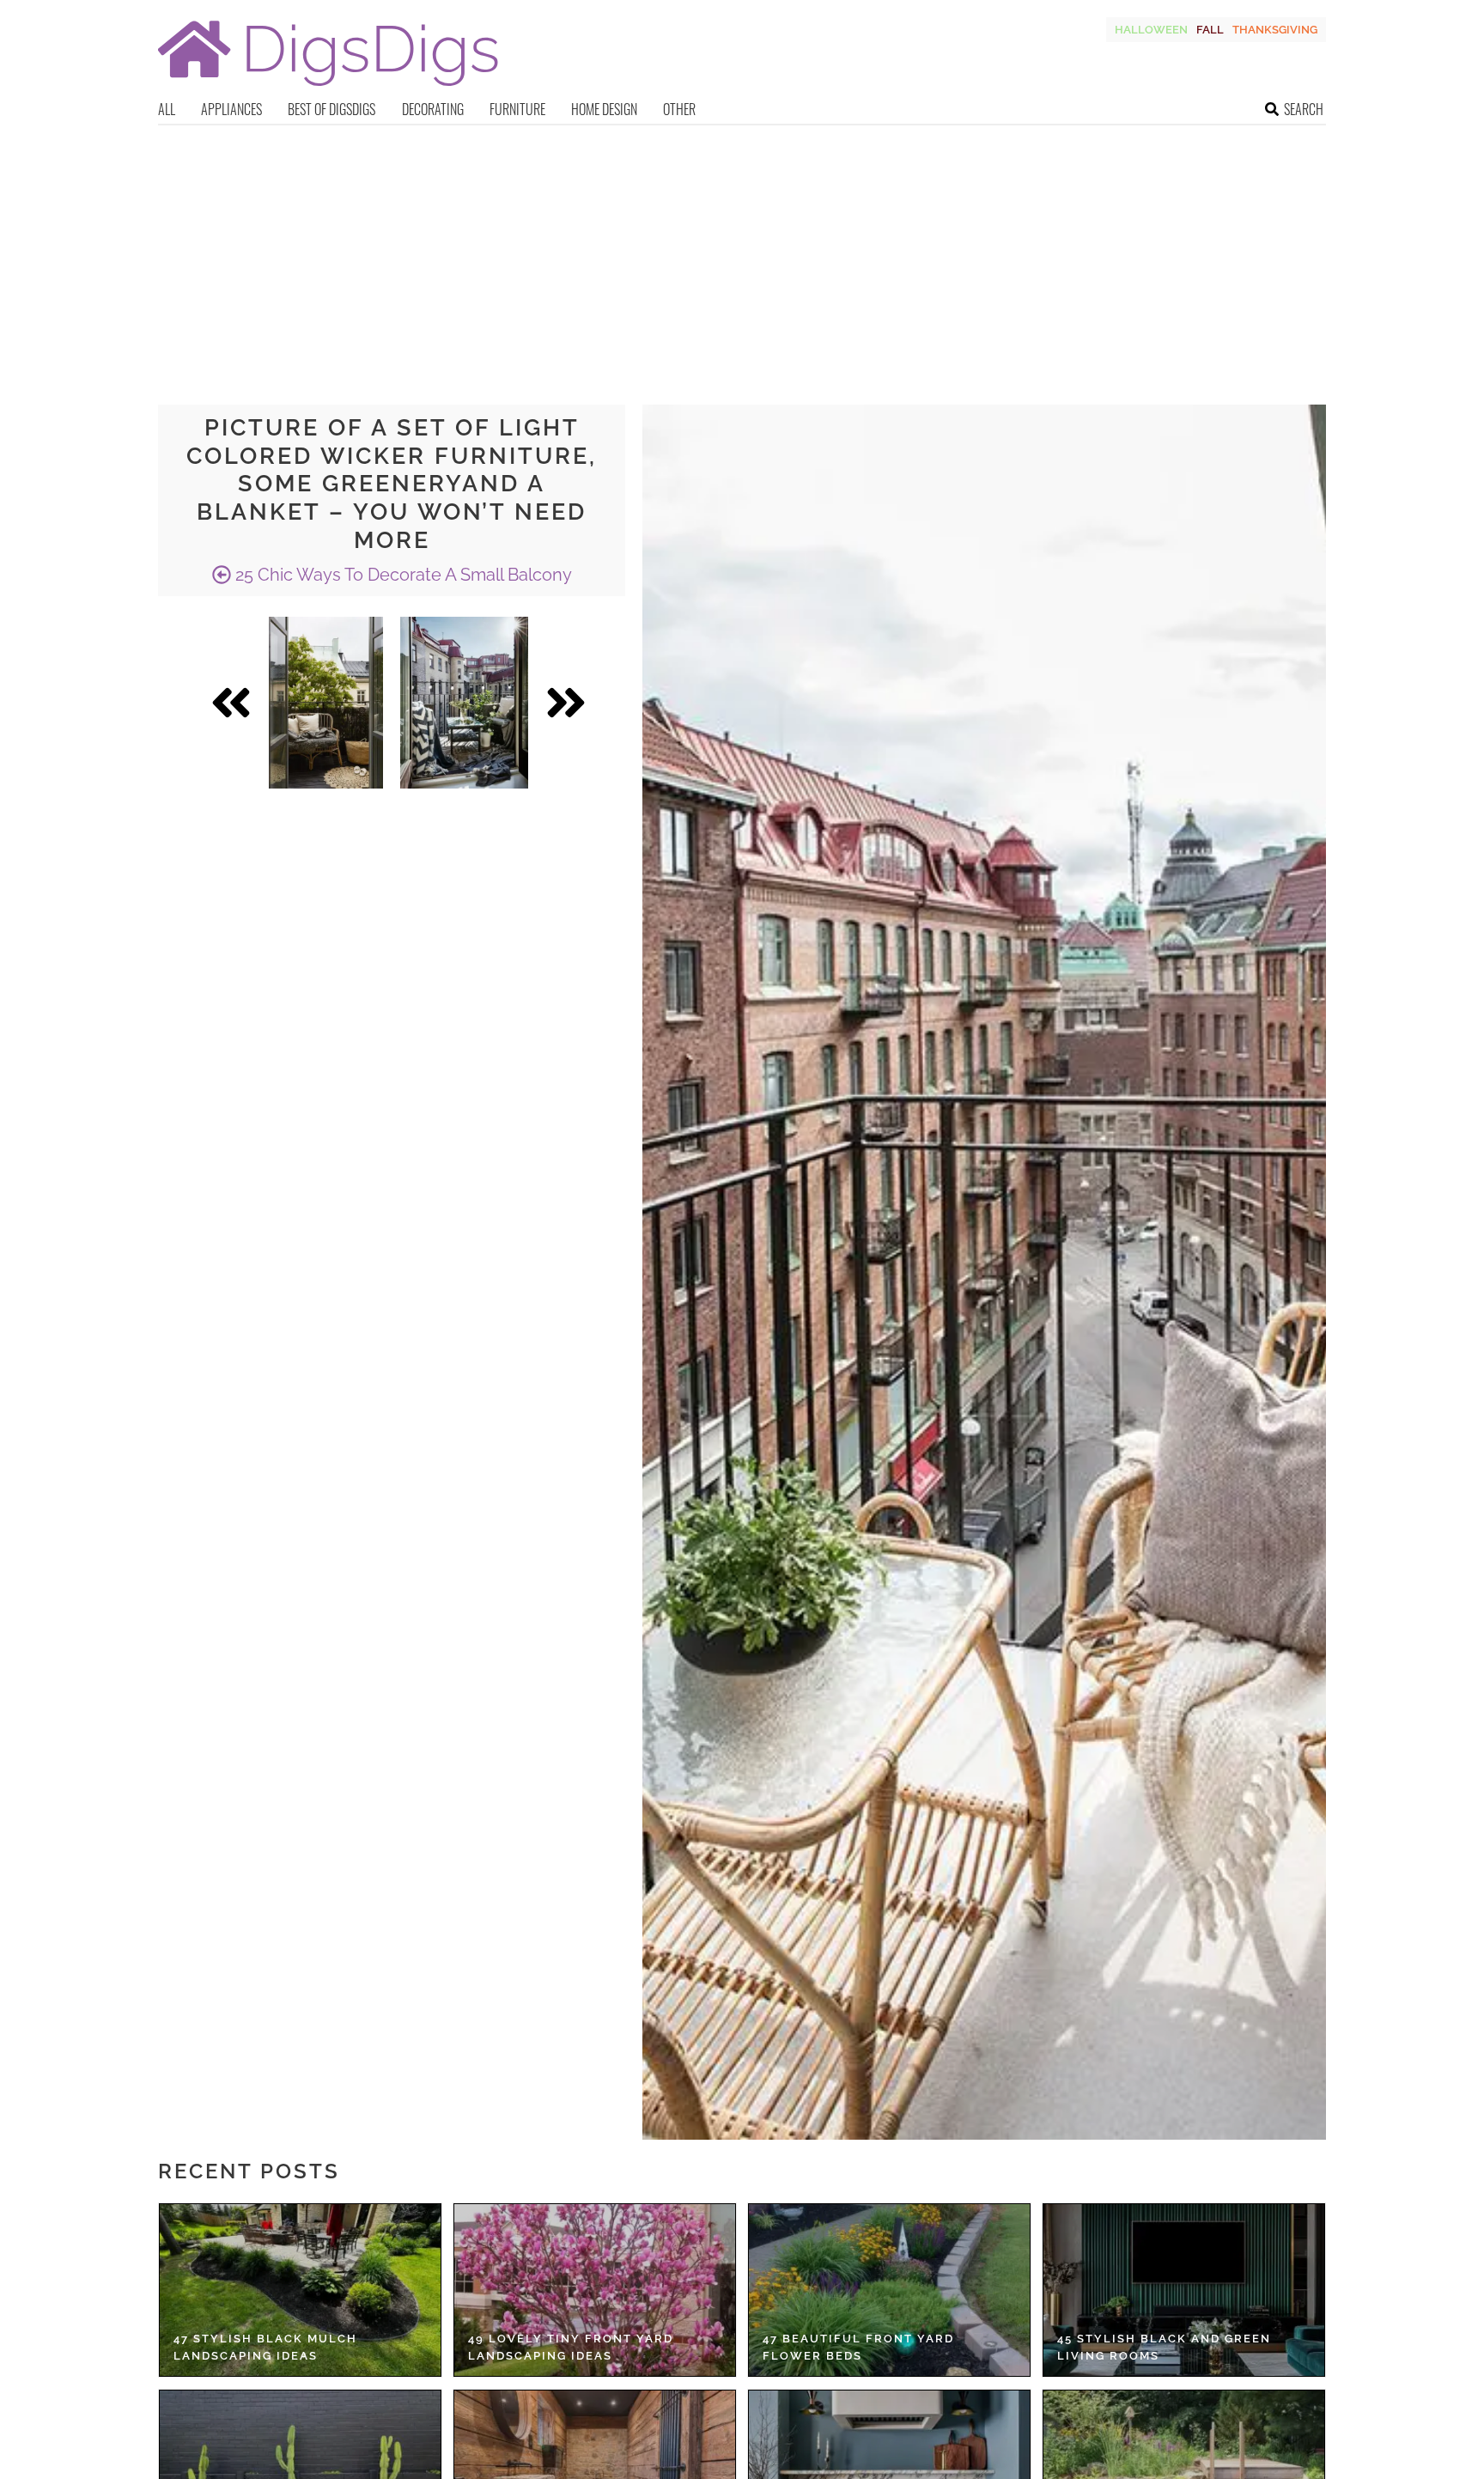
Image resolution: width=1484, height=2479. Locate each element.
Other (679, 109)
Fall (1210, 30)
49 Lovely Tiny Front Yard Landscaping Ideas (571, 2347)
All (167, 109)
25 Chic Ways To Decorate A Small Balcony (401, 575)
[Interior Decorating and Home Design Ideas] (328, 88)
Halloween (1151, 30)
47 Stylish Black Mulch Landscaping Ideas (265, 2347)
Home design (604, 109)
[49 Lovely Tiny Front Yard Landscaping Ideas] (595, 2290)
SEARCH (1304, 109)
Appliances (231, 109)
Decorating (433, 109)
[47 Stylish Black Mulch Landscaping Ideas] (300, 2290)
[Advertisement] (742, 254)
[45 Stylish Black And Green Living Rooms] (1184, 2290)
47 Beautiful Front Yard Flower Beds (858, 2347)
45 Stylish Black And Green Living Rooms (1164, 2347)
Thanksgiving (1275, 30)
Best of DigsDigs (331, 109)
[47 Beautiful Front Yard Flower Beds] (889, 2290)
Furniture (517, 109)
